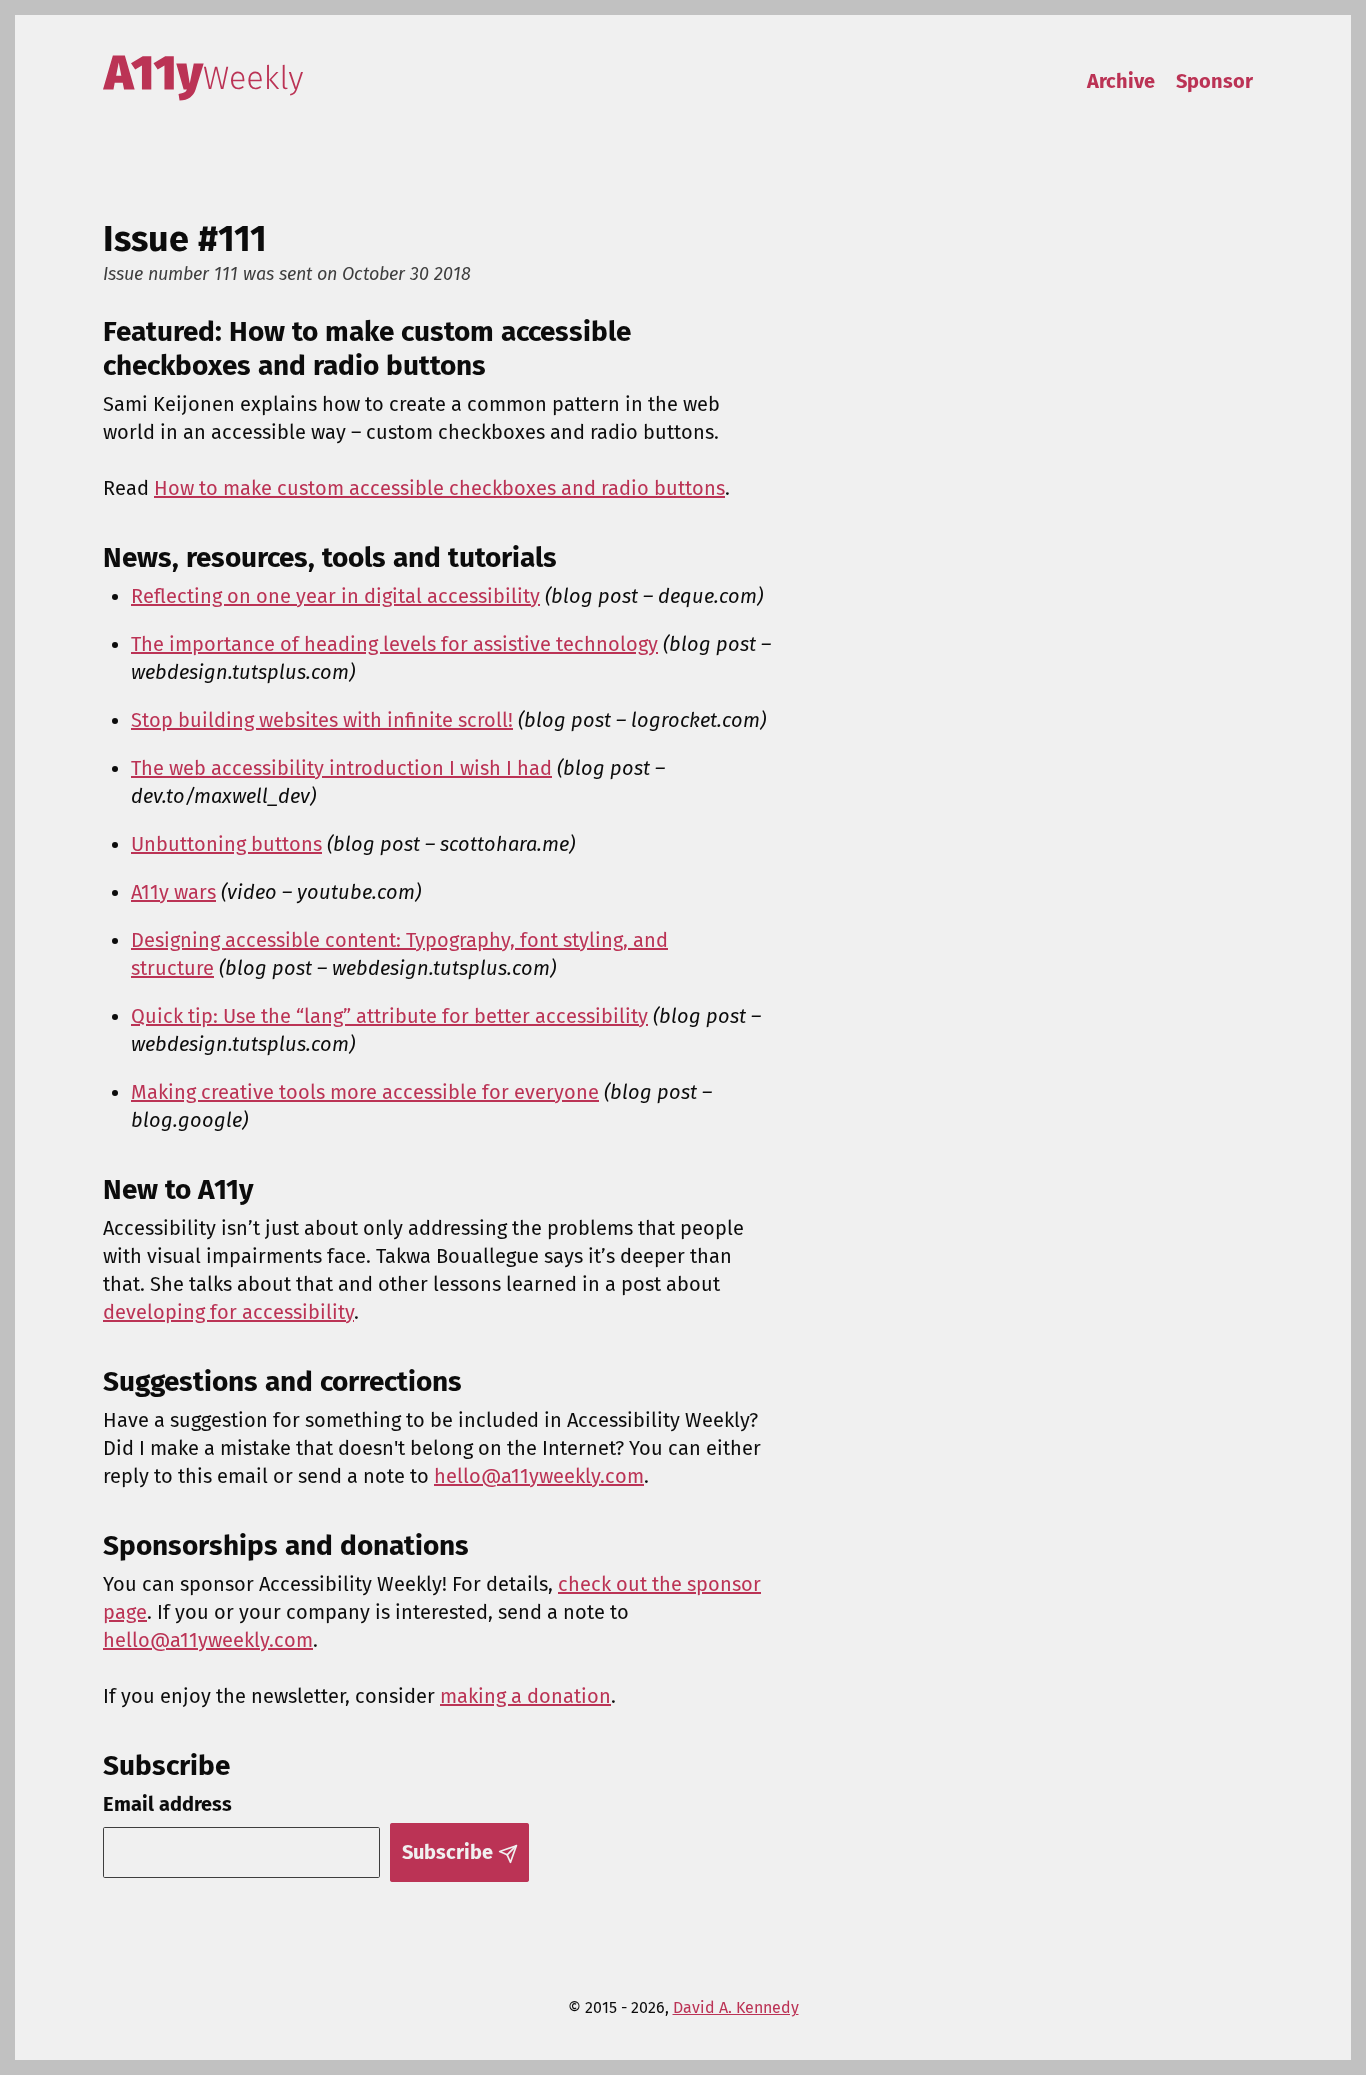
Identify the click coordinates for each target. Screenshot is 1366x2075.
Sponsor (1214, 81)
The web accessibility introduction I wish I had (341, 768)
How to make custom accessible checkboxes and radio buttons (439, 488)
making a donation (525, 1696)
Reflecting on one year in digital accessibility (335, 596)
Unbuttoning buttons (226, 844)
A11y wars (173, 892)
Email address (167, 1804)
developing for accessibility (228, 1312)
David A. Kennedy (736, 2007)
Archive (1121, 81)
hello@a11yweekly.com (539, 1476)
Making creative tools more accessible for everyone (365, 1092)
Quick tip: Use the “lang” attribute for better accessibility (389, 1016)
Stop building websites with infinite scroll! (322, 720)
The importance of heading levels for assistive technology (394, 644)
